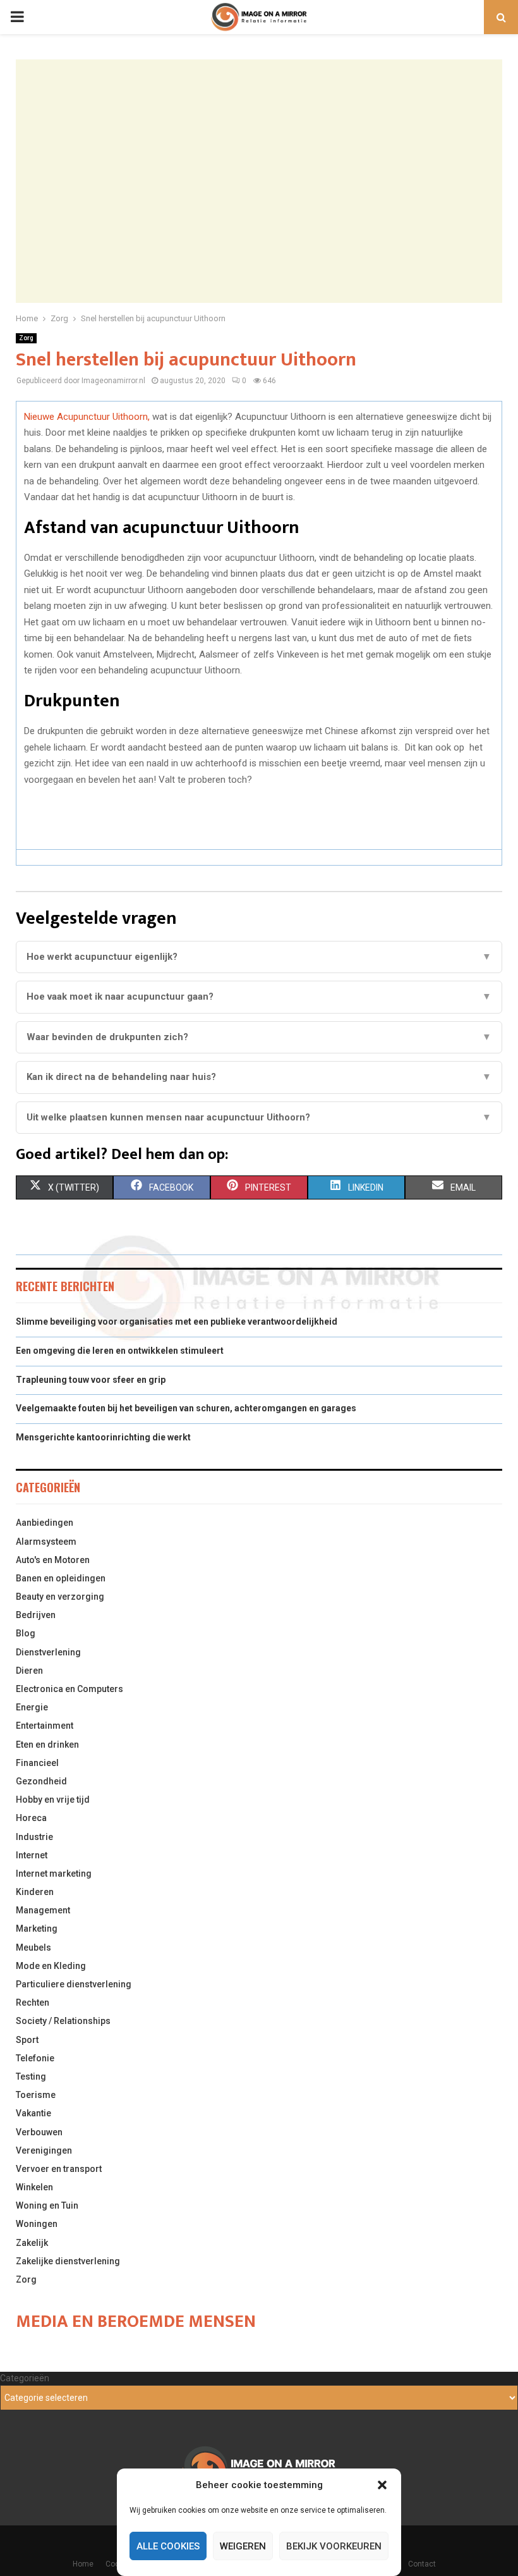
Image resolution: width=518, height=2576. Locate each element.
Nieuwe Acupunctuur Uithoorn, (87, 417)
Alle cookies (168, 2546)
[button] (382, 2485)
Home (83, 2564)
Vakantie (33, 2113)
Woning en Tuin (47, 2205)
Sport (27, 2040)
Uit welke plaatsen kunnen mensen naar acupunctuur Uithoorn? (259, 1117)
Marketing (37, 1929)
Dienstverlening (48, 1652)
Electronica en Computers (69, 1689)
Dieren (29, 1671)
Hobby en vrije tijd (53, 1800)
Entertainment (45, 1726)
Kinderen (35, 1892)
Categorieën (25, 2378)
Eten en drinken (47, 1745)
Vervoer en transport (59, 2169)
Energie (32, 1707)
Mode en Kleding (51, 1966)
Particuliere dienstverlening (74, 1984)
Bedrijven (36, 1615)
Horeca (31, 1818)
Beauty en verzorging (60, 1597)
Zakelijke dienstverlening (68, 2261)
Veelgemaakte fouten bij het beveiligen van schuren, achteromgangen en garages (186, 1408)
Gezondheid (41, 1781)
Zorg (26, 338)
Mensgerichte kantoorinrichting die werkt (103, 1437)
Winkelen (34, 2187)
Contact (422, 2564)
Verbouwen (39, 2132)
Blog (26, 1633)
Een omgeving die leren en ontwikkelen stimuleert (120, 1351)
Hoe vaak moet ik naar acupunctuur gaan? (259, 997)
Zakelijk (32, 2243)
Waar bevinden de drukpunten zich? (259, 1037)
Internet (32, 1855)
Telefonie (35, 2058)
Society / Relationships (63, 2021)
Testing (31, 2076)
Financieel (37, 1763)
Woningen (37, 2224)
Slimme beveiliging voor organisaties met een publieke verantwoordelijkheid (177, 1322)
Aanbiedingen (45, 1523)
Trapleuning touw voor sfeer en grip (91, 1380)
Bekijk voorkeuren (334, 2546)
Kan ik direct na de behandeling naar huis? (259, 1077)
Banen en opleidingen (61, 1578)
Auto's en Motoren (53, 1560)
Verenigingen (44, 2150)
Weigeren (243, 2546)
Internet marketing (54, 1874)
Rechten (33, 2003)
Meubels (33, 1947)
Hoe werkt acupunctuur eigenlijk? (259, 957)
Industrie (34, 1837)
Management (43, 1910)
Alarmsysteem (46, 1542)
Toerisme (36, 2095)
